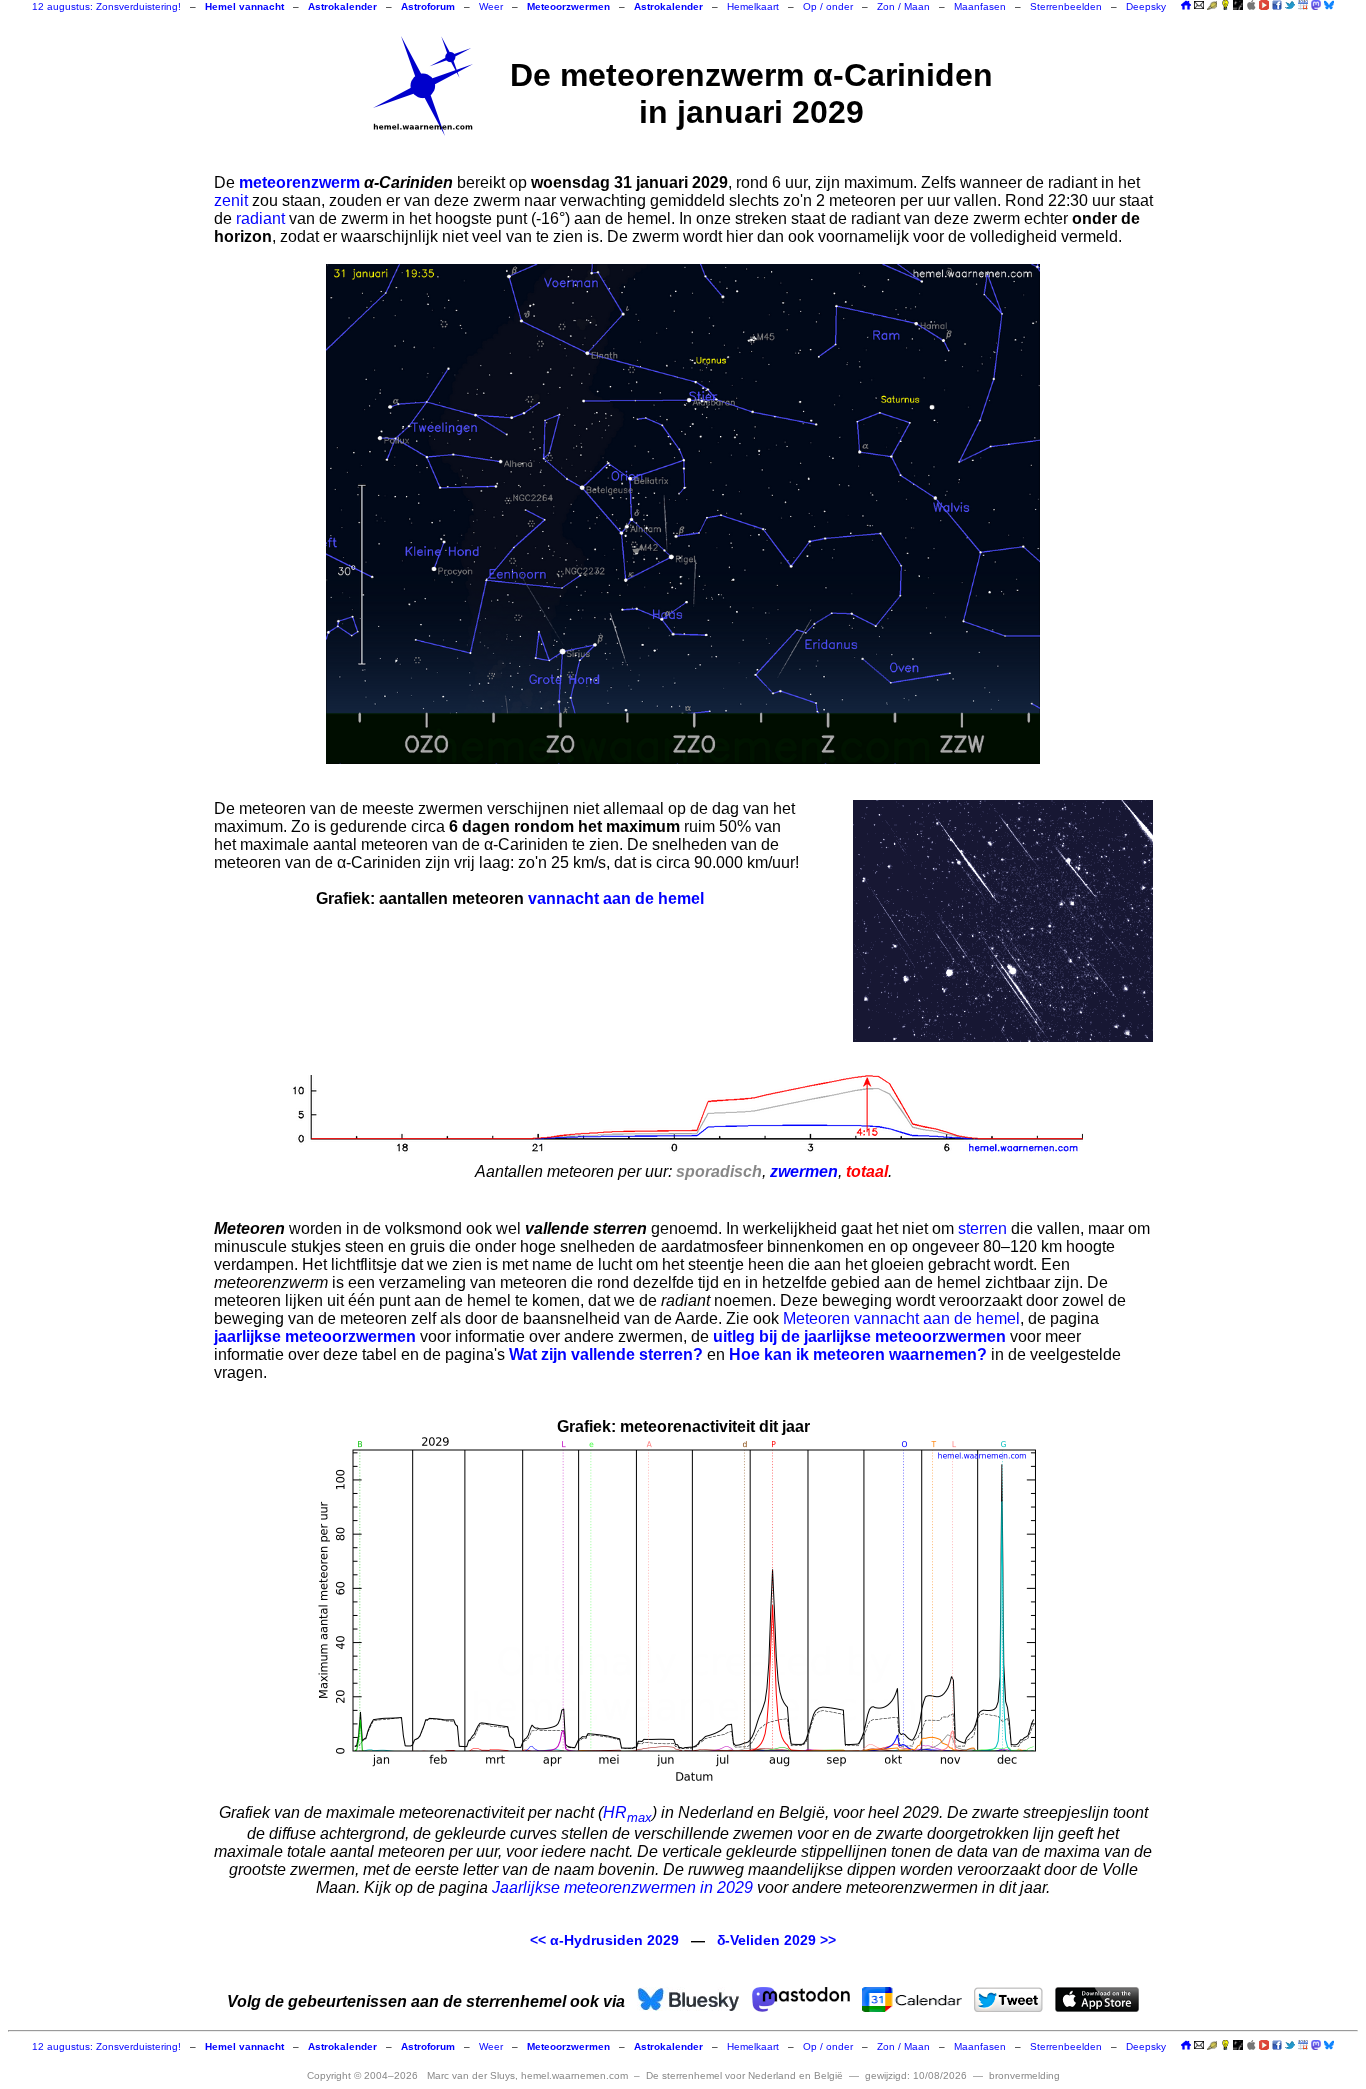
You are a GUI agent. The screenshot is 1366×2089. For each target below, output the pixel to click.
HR (627, 1812)
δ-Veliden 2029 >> (776, 1940)
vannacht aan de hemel (616, 898)
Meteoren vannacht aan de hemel (901, 1318)
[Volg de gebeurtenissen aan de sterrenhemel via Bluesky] (1329, 5)
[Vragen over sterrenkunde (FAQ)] (1225, 6)
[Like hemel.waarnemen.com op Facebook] (1277, 5)
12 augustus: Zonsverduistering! (106, 6)
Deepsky (1146, 6)
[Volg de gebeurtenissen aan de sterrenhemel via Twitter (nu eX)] (1290, 5)
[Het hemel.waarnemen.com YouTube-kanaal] (1264, 5)
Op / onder (828, 6)
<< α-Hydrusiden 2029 (604, 1940)
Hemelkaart (753, 6)
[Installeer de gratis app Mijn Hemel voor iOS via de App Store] (1251, 5)
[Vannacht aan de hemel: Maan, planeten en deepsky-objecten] (1212, 6)
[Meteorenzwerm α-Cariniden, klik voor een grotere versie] (683, 514)
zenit (231, 200)
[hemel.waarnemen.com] (423, 86)
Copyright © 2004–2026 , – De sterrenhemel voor (575, 2075)
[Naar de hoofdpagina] (1186, 6)
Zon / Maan (903, 6)
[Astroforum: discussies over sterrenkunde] (1238, 6)
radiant (260, 218)
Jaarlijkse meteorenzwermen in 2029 (622, 1887)
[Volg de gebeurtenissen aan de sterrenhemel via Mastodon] (1316, 5)
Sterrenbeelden (1066, 6)
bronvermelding (1024, 2075)
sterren (982, 1228)
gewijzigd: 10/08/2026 (916, 2075)
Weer (491, 6)
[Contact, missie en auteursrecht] (1199, 6)
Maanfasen (980, 6)
